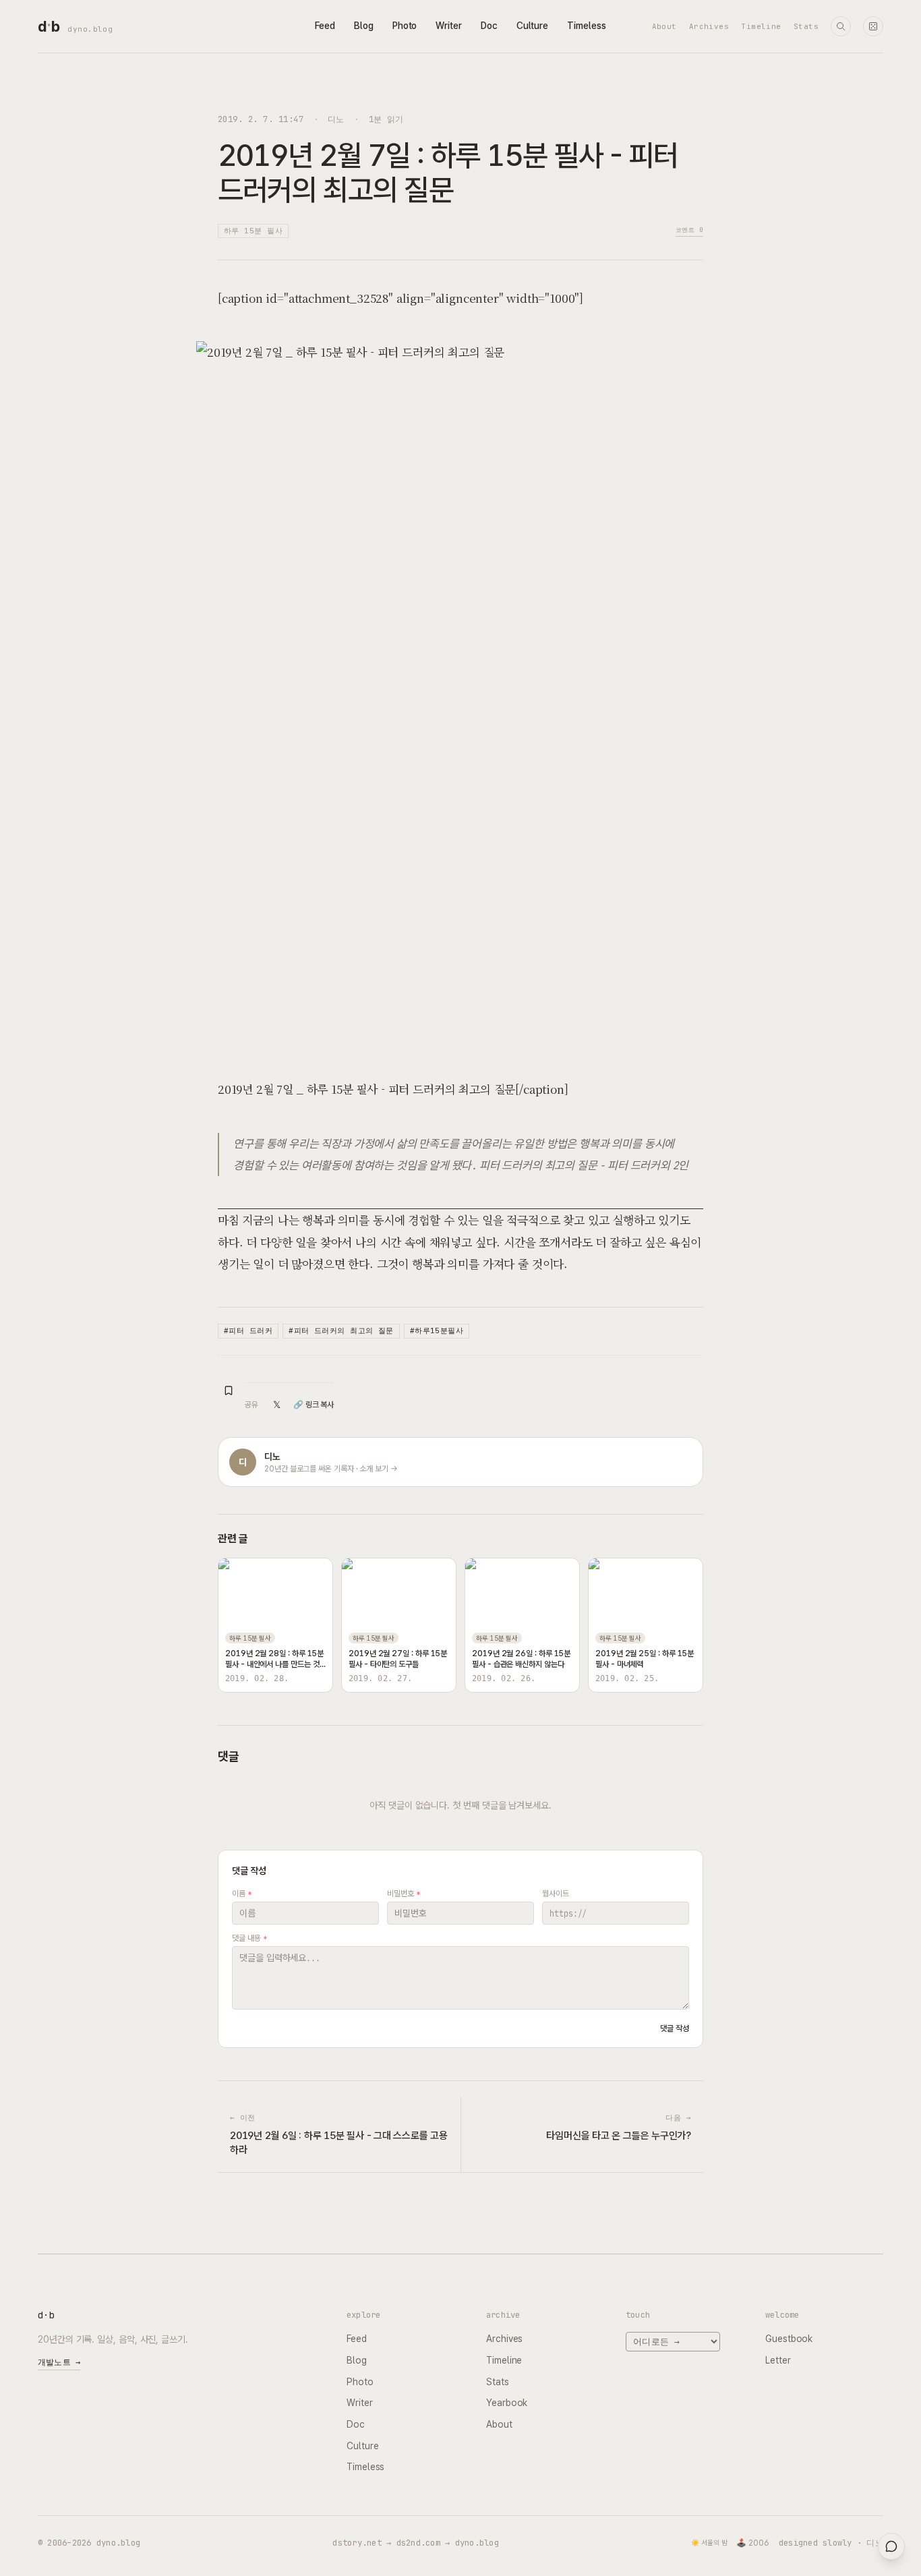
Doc (489, 26)
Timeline (761, 26)
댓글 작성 (675, 2028)
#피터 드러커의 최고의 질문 (341, 1330)
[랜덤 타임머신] (873, 26)
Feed (325, 26)
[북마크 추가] (229, 1391)
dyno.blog (90, 29)
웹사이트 (556, 1894)
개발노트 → (59, 2362)
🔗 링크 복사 (314, 1405)
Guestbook (789, 2339)
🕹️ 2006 (753, 2543)
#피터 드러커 (248, 1330)
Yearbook (507, 2403)
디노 (336, 119)
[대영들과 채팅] (891, 2546)
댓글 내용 (249, 1938)
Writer (449, 26)
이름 (242, 1894)
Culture (532, 26)
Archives (709, 26)
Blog (364, 26)
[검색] (841, 26)
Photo (405, 26)
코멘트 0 (689, 230)
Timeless (586, 26)
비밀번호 (404, 1894)
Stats (806, 26)
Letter (778, 2360)
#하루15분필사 (437, 1330)
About (664, 26)
